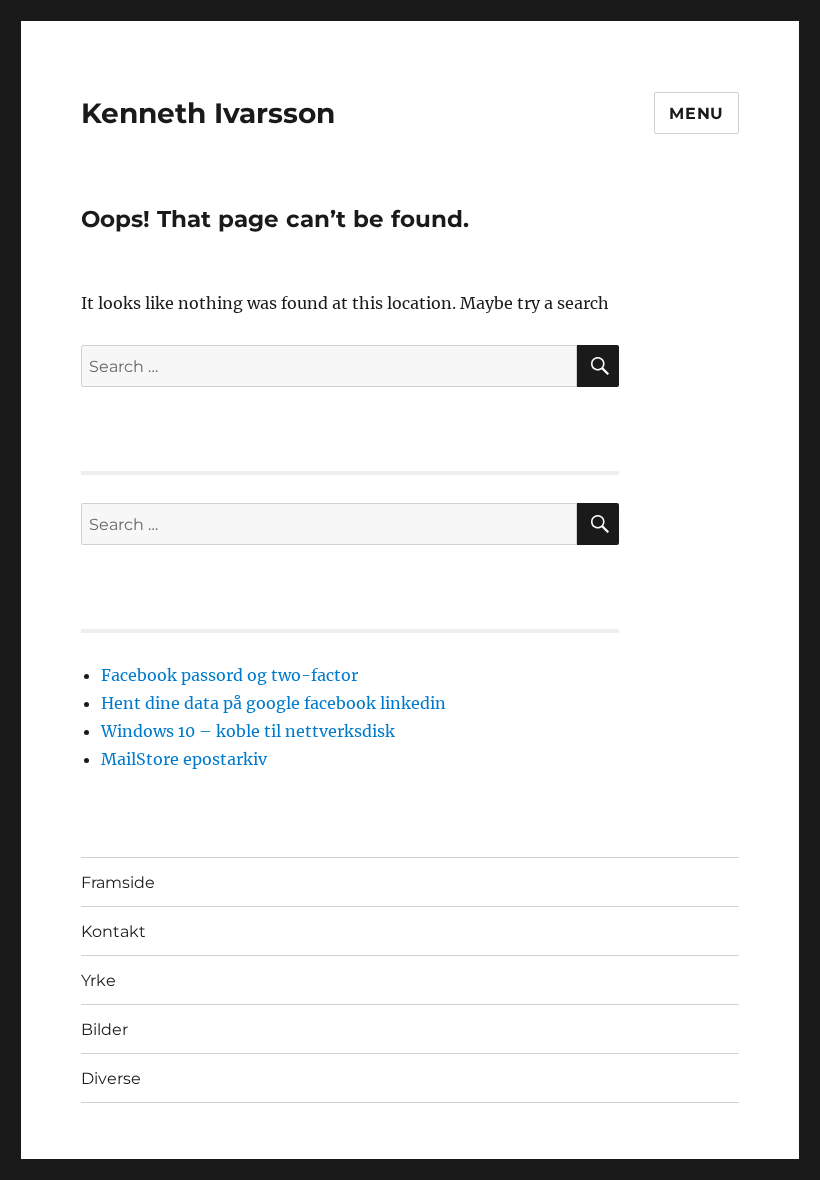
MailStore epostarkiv (184, 759)
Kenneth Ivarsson (208, 113)
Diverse (111, 1078)
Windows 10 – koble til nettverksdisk (248, 731)
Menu (696, 113)
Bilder (104, 1029)
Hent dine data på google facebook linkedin (273, 703)
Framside (118, 882)
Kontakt (113, 931)
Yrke (98, 980)
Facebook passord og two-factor (229, 675)
